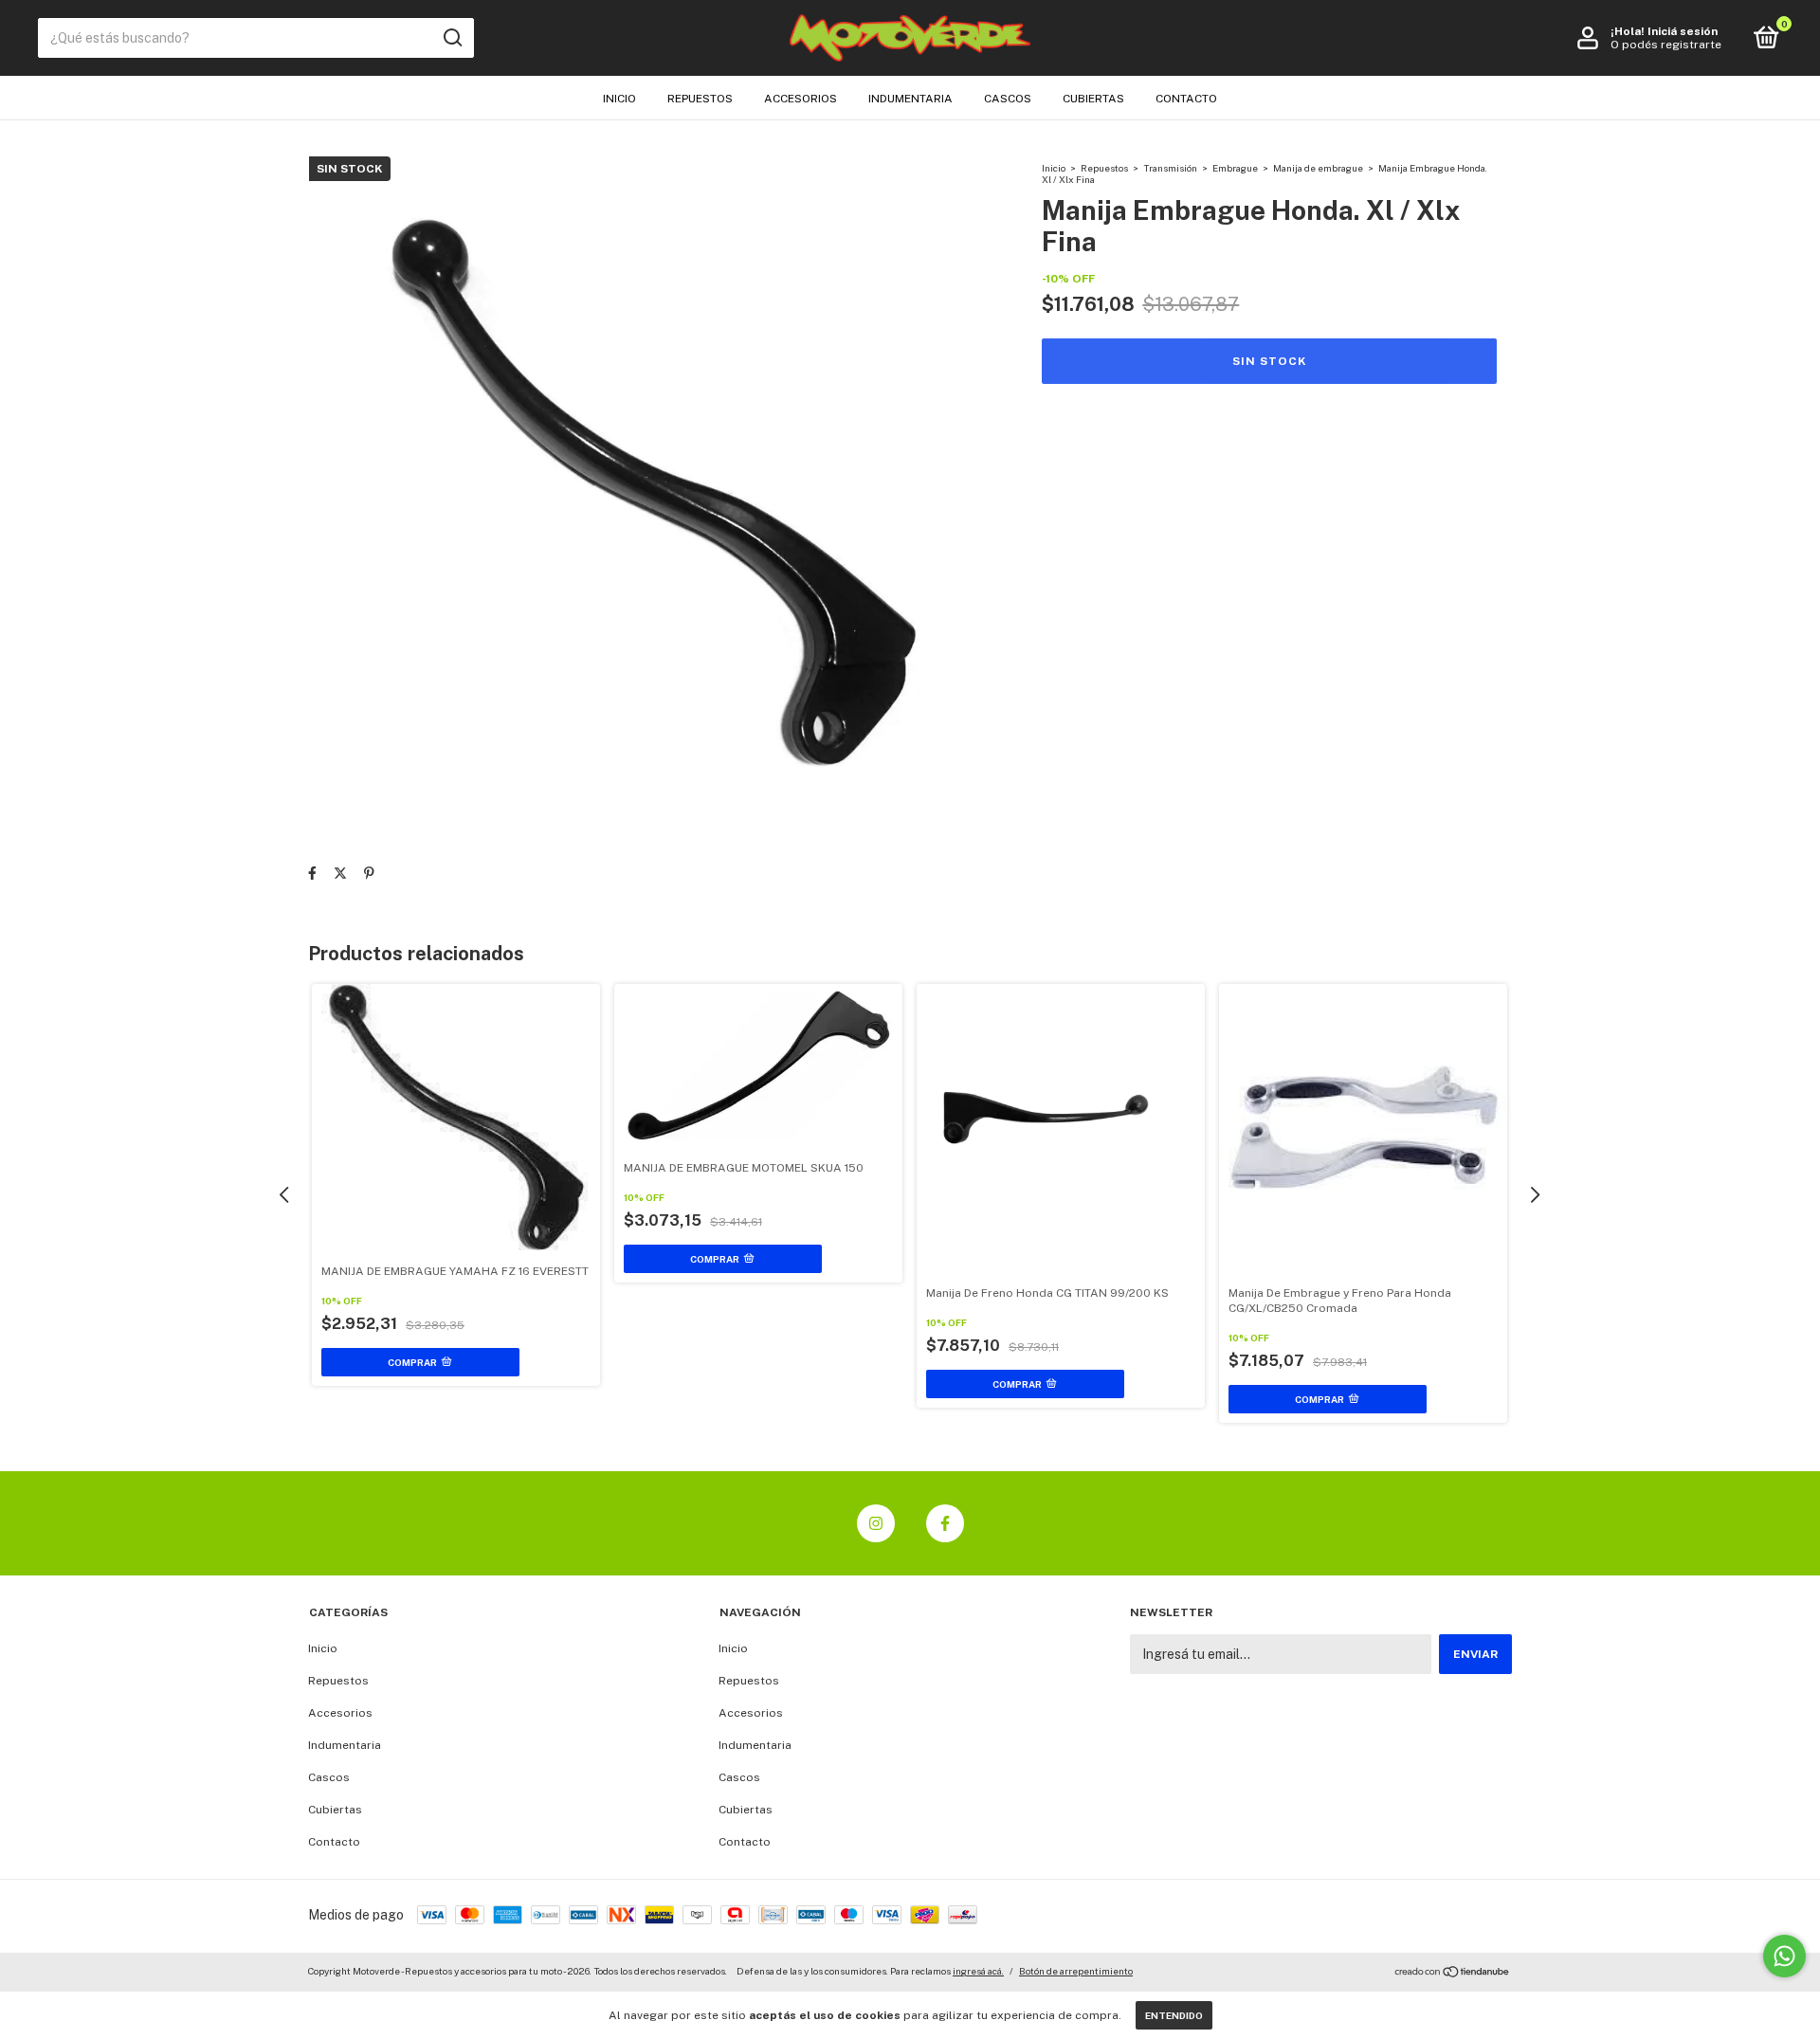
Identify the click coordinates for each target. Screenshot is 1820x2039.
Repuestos (700, 99)
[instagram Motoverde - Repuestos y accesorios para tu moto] (876, 1523)
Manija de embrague (1318, 168)
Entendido (1174, 2015)
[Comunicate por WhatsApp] (1784, 1956)
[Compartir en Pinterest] (369, 873)
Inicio (619, 99)
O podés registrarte (1666, 45)
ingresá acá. (978, 1971)
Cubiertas (1093, 99)
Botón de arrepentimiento (1076, 1971)
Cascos (1008, 99)
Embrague (1235, 168)
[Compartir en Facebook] (312, 873)
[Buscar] (452, 38)
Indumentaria (910, 99)
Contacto (1186, 99)
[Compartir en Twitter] (340, 873)
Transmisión (1170, 168)
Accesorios (801, 99)
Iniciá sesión (1683, 31)
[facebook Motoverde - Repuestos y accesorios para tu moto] (945, 1523)
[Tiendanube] (1453, 1974)
